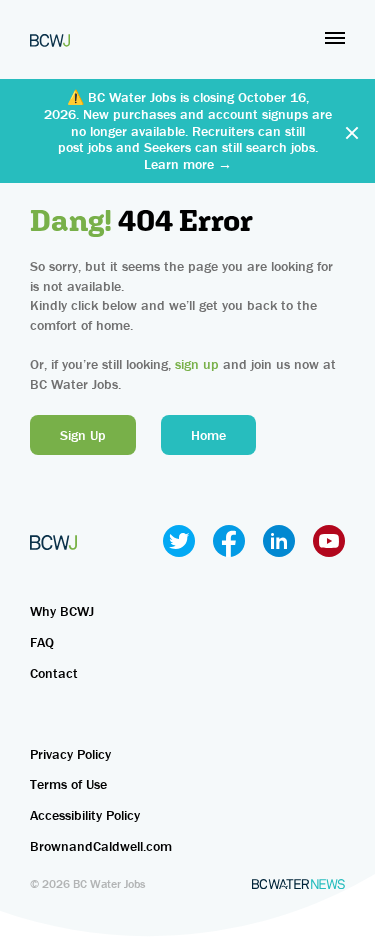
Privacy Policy (70, 754)
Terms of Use (68, 784)
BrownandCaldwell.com (101, 846)
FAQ (42, 642)
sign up (197, 364)
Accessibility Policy (85, 815)
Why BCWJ (62, 611)
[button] (335, 38)
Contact (54, 673)
